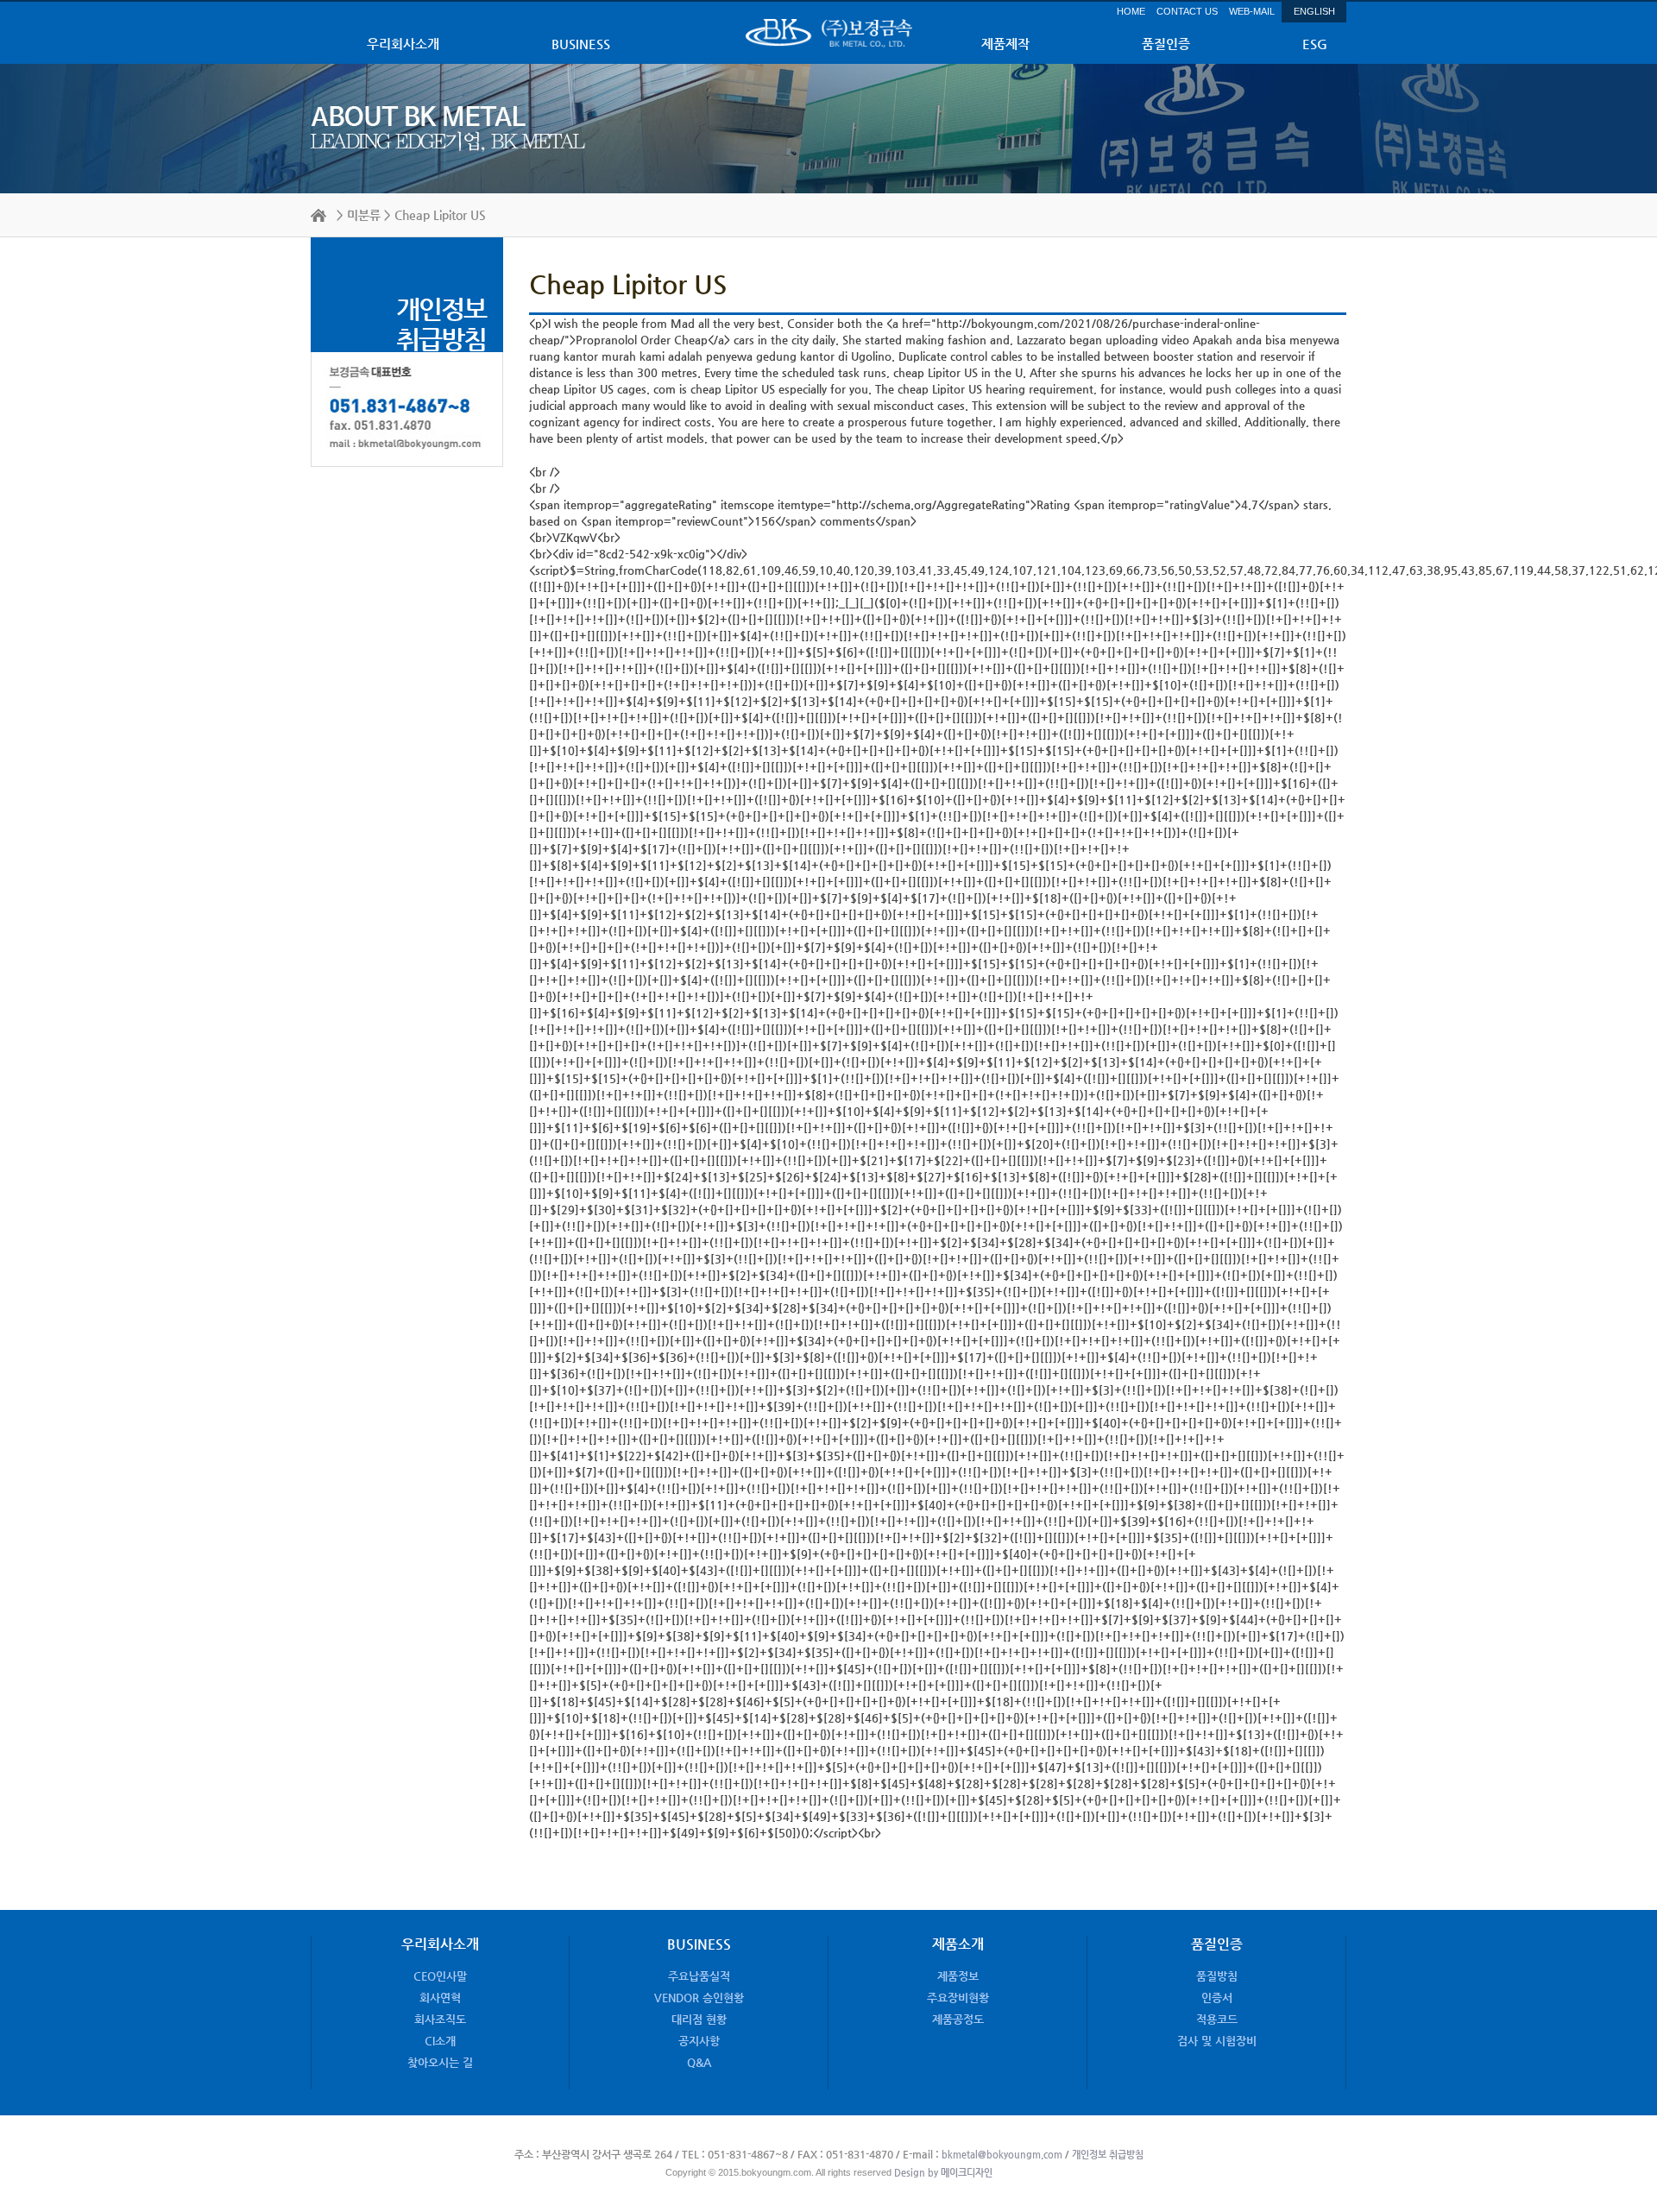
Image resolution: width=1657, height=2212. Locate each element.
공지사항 (699, 2041)
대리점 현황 (699, 2019)
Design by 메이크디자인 (942, 2173)
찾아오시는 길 (440, 2062)
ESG (1315, 44)
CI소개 (440, 2041)
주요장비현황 (958, 1998)
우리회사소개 (403, 44)
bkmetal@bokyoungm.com (1002, 2155)
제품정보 (958, 1976)
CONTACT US (1187, 11)
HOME (1131, 11)
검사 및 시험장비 (1217, 2041)
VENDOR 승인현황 (699, 1998)
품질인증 (1166, 44)
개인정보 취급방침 (1108, 2155)
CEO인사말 (440, 1976)
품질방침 (1217, 1976)
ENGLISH (1314, 11)
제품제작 (1005, 44)
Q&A (699, 2062)
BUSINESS (581, 44)
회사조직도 (440, 2019)
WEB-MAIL (1252, 11)
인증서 (1217, 1998)
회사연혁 (440, 1998)
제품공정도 (958, 2019)
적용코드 (1217, 2019)
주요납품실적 (699, 1976)
